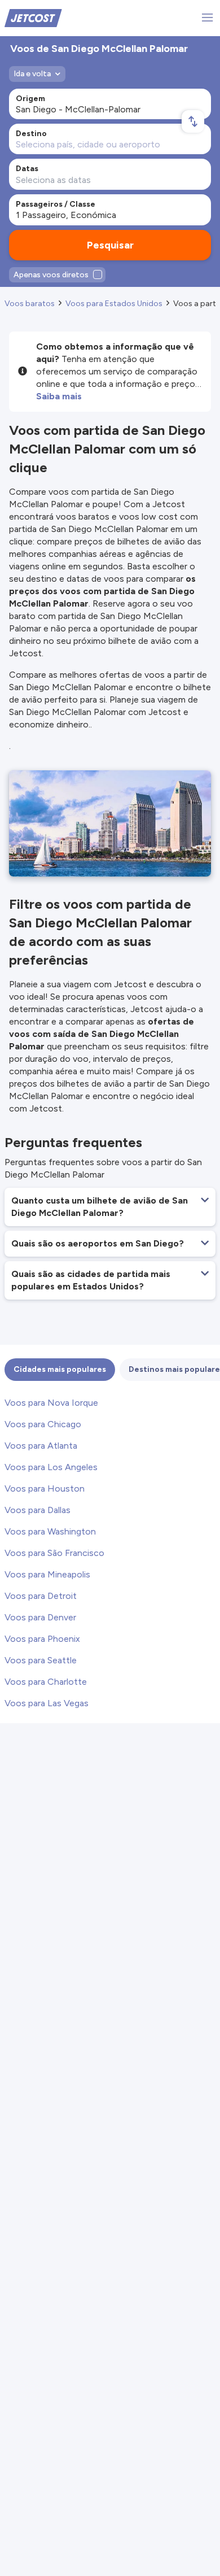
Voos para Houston (45, 1488)
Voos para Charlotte (46, 1682)
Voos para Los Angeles (51, 1467)
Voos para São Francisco (54, 1553)
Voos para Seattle (41, 1660)
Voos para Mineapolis (47, 1574)
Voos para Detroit (41, 1596)
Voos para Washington (50, 1531)
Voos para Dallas (38, 1510)
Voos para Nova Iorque (51, 1403)
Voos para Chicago (43, 1424)
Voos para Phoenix (42, 1639)
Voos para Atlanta (41, 1446)
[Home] (33, 17)
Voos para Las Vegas (47, 1703)
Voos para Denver (40, 1617)
